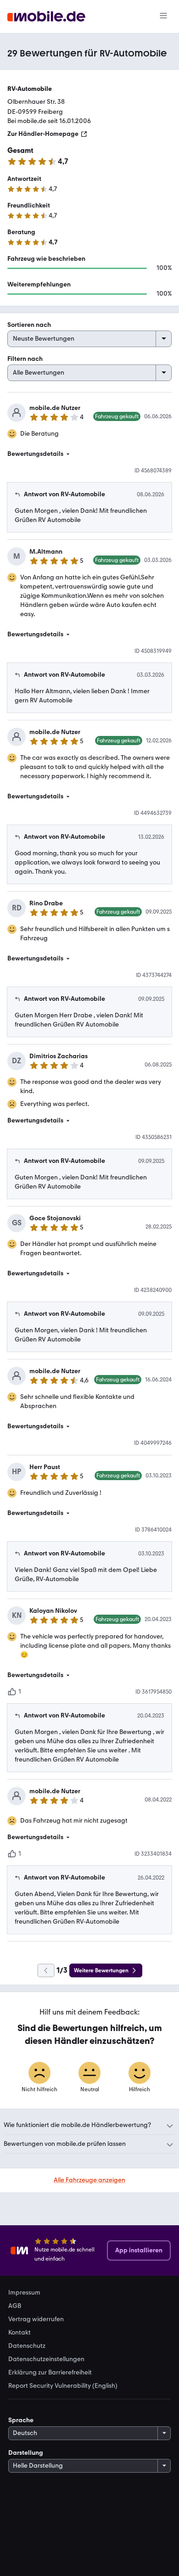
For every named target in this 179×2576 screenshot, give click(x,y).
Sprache (21, 2420)
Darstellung (26, 2453)
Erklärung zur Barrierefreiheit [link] (50, 2373)
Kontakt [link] (20, 2333)
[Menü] (163, 17)
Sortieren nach (29, 325)
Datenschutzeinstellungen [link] (46, 2359)
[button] (89, 454)
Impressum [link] (24, 2293)
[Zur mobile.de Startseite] (46, 17)
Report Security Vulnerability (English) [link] (63, 2386)
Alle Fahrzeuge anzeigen (89, 2180)
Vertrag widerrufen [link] (36, 2319)
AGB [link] (15, 2306)
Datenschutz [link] (27, 2346)
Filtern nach (25, 359)
